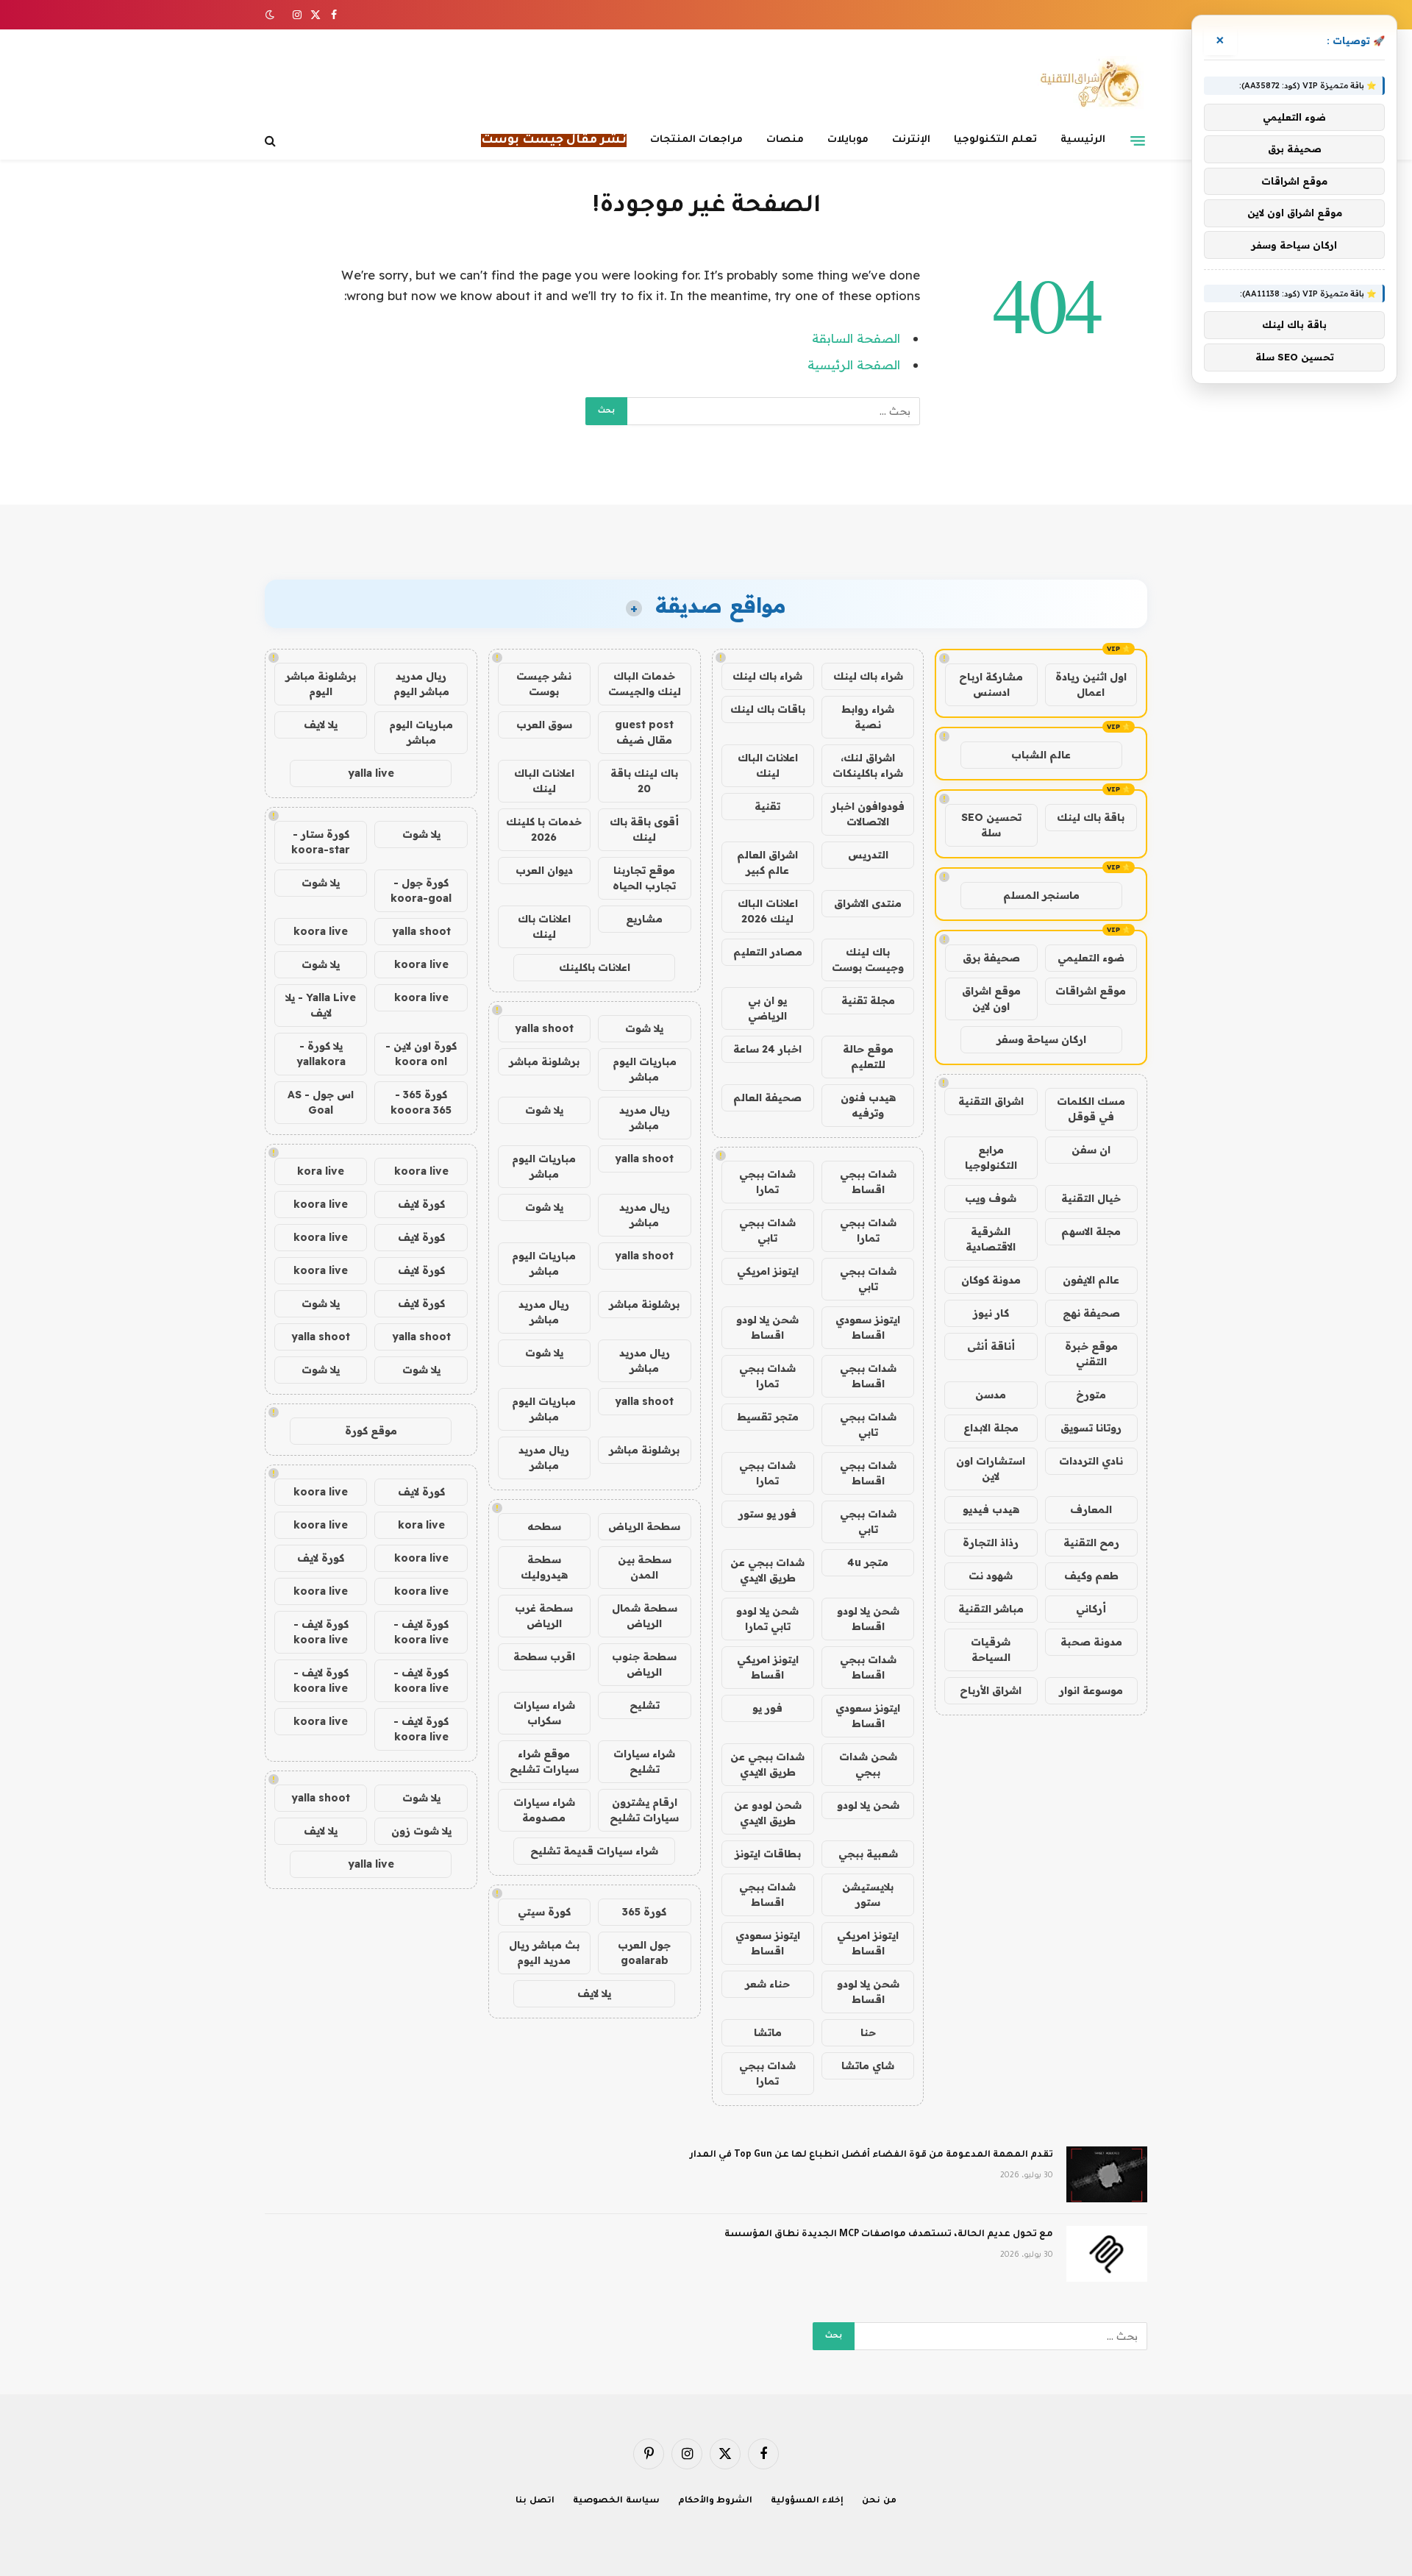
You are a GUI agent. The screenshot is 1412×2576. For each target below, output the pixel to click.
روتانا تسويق (1091, 1428)
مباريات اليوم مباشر (645, 1069)
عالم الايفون (1091, 1280)
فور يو (767, 1708)
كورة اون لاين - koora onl (421, 1054)
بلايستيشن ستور (868, 1894)
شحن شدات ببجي (868, 1764)
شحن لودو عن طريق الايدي (768, 1813)
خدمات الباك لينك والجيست (645, 684)
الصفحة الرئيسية (854, 364)
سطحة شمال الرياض (645, 1616)
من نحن (879, 2501)
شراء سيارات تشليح (644, 1761)
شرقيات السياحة (991, 1650)
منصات (785, 140)
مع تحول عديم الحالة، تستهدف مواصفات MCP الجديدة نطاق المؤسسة (889, 2235)
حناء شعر (767, 1984)
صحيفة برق (991, 958)
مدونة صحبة (1091, 1642)
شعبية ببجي (868, 1854)
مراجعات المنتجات (696, 140)
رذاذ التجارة (991, 1543)
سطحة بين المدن (645, 1567)
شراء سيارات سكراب (544, 1713)
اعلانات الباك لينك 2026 (768, 911)
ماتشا (768, 2032)
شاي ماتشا (868, 2066)
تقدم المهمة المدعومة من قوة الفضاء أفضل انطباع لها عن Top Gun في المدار (871, 2155)
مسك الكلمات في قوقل (1091, 1109)
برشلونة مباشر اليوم (321, 684)
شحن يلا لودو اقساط (767, 1327)
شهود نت (991, 1576)
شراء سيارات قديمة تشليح (594, 1851)
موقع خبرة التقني (1091, 1354)
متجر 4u (868, 1562)
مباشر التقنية (991, 1609)
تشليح (645, 1705)
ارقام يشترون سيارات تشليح (644, 1810)
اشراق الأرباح (991, 1690)
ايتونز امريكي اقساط (768, 1667)
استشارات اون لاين (991, 1469)
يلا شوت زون (421, 1831)
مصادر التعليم (768, 952)
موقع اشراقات (1091, 991)
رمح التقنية (1091, 1543)
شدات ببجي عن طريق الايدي (767, 1570)
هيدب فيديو (991, 1509)
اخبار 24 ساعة (767, 1049)
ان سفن (1091, 1150)
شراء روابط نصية (868, 717)
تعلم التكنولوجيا (995, 140)
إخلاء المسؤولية (807, 2501)
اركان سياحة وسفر (1041, 1039)
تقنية (767, 806)
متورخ (1091, 1395)
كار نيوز (991, 1313)
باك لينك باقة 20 (644, 781)
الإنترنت (911, 140)
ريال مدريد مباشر (645, 1118)
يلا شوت (644, 1028)
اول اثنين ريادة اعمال (1091, 684)
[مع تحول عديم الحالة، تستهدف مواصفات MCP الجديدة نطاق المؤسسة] (1107, 2254)
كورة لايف (421, 1204)
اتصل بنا (535, 2501)
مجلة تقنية (868, 1000)
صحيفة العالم (767, 1097)
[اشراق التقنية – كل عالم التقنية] (1087, 83)
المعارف (1091, 1509)
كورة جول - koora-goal (421, 890)
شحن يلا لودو (868, 1805)
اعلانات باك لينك (544, 926)
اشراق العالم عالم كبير (767, 862)
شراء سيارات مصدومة (544, 1810)
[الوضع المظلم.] (271, 15)
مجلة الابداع (991, 1428)
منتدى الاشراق (868, 903)
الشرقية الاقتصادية (991, 1239)
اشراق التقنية (991, 1101)
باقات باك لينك (768, 709)
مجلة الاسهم (1091, 1231)
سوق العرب (544, 725)
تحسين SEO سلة (991, 825)
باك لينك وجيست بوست (868, 960)
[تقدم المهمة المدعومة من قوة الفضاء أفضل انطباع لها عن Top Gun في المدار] (1107, 2174)
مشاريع (644, 919)
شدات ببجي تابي (767, 1230)
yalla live (371, 773)
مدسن (991, 1395)
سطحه (544, 1526)
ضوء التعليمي (1091, 958)
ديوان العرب (544, 870)
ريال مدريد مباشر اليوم (421, 684)
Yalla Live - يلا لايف (321, 1005)
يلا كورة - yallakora (321, 1054)
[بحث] (272, 141)
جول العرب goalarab (644, 1953)
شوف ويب (991, 1198)
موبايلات (848, 140)
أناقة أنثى (991, 1346)
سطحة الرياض (644, 1526)
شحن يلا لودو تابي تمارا (767, 1619)
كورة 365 (644, 1912)
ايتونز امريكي (768, 1271)
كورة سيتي (544, 1912)
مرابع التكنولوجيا (991, 1157)
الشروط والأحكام (716, 2501)
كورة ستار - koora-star (321, 842)
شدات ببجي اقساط (868, 1182)
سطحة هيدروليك (544, 1567)
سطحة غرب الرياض (544, 1616)
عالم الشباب (1041, 755)
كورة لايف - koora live (421, 1632)
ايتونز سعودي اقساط (868, 1327)
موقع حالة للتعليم (868, 1057)
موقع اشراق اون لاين (991, 999)
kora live (321, 1171)
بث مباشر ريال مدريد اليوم (544, 1953)
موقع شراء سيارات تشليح (544, 1761)
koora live (321, 931)
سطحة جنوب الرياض (644, 1664)
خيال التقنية (1091, 1198)
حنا (868, 2032)
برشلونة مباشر (544, 1061)
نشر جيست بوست (544, 684)
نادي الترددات (1091, 1461)
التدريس (868, 855)
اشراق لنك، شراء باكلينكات (868, 765)
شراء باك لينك (868, 676)
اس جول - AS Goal (321, 1102)
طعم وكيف (1091, 1576)
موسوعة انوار (1091, 1690)
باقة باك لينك (1091, 817)
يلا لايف (594, 1993)
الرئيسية (1083, 140)
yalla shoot (544, 1028)
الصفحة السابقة (856, 338)
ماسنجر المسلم (1041, 895)
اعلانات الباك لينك (768, 765)
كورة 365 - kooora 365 (421, 1102)
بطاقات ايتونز (768, 1854)
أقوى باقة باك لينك (644, 829)
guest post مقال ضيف (644, 732)
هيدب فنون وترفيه (868, 1105)
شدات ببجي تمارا (767, 1182)
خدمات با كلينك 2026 (544, 829)
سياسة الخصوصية (616, 2501)
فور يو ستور (767, 1514)
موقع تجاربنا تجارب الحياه (644, 878)
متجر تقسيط (768, 1417)
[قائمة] (1138, 140)
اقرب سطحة (544, 1657)
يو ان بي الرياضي (767, 1008)
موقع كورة (371, 1431)
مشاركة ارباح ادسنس (991, 684)
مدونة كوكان (991, 1280)
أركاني (1091, 1609)
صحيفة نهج (1091, 1313)
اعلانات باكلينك (595, 967)
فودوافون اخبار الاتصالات (868, 814)
